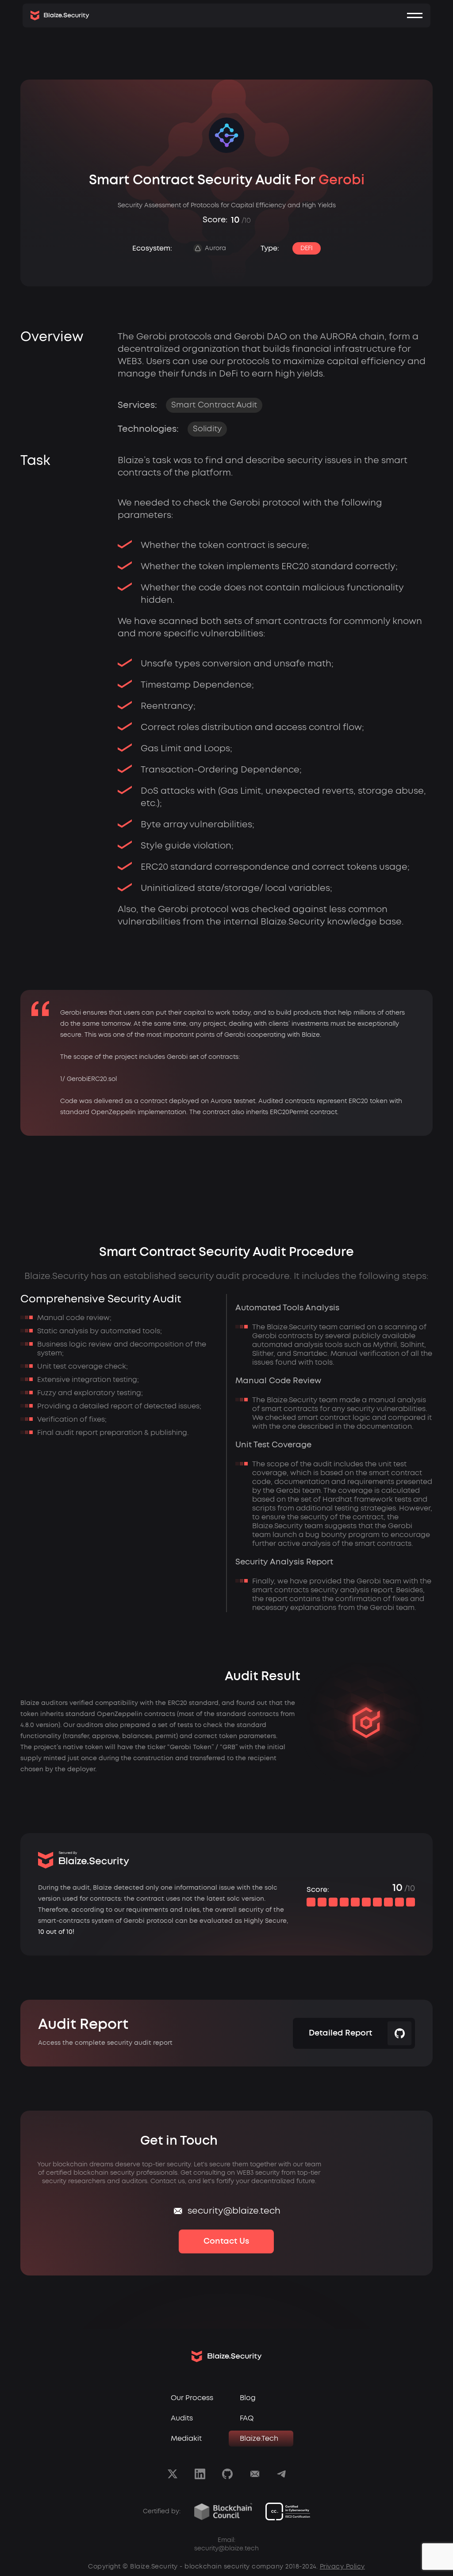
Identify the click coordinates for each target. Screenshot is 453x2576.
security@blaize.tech (234, 2211)
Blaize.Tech (259, 2439)
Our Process (192, 2398)
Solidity (207, 429)
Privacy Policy (342, 2567)
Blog (248, 2398)
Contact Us (226, 2241)
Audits (182, 2418)
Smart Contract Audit (214, 405)
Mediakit (186, 2439)
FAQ (247, 2418)
